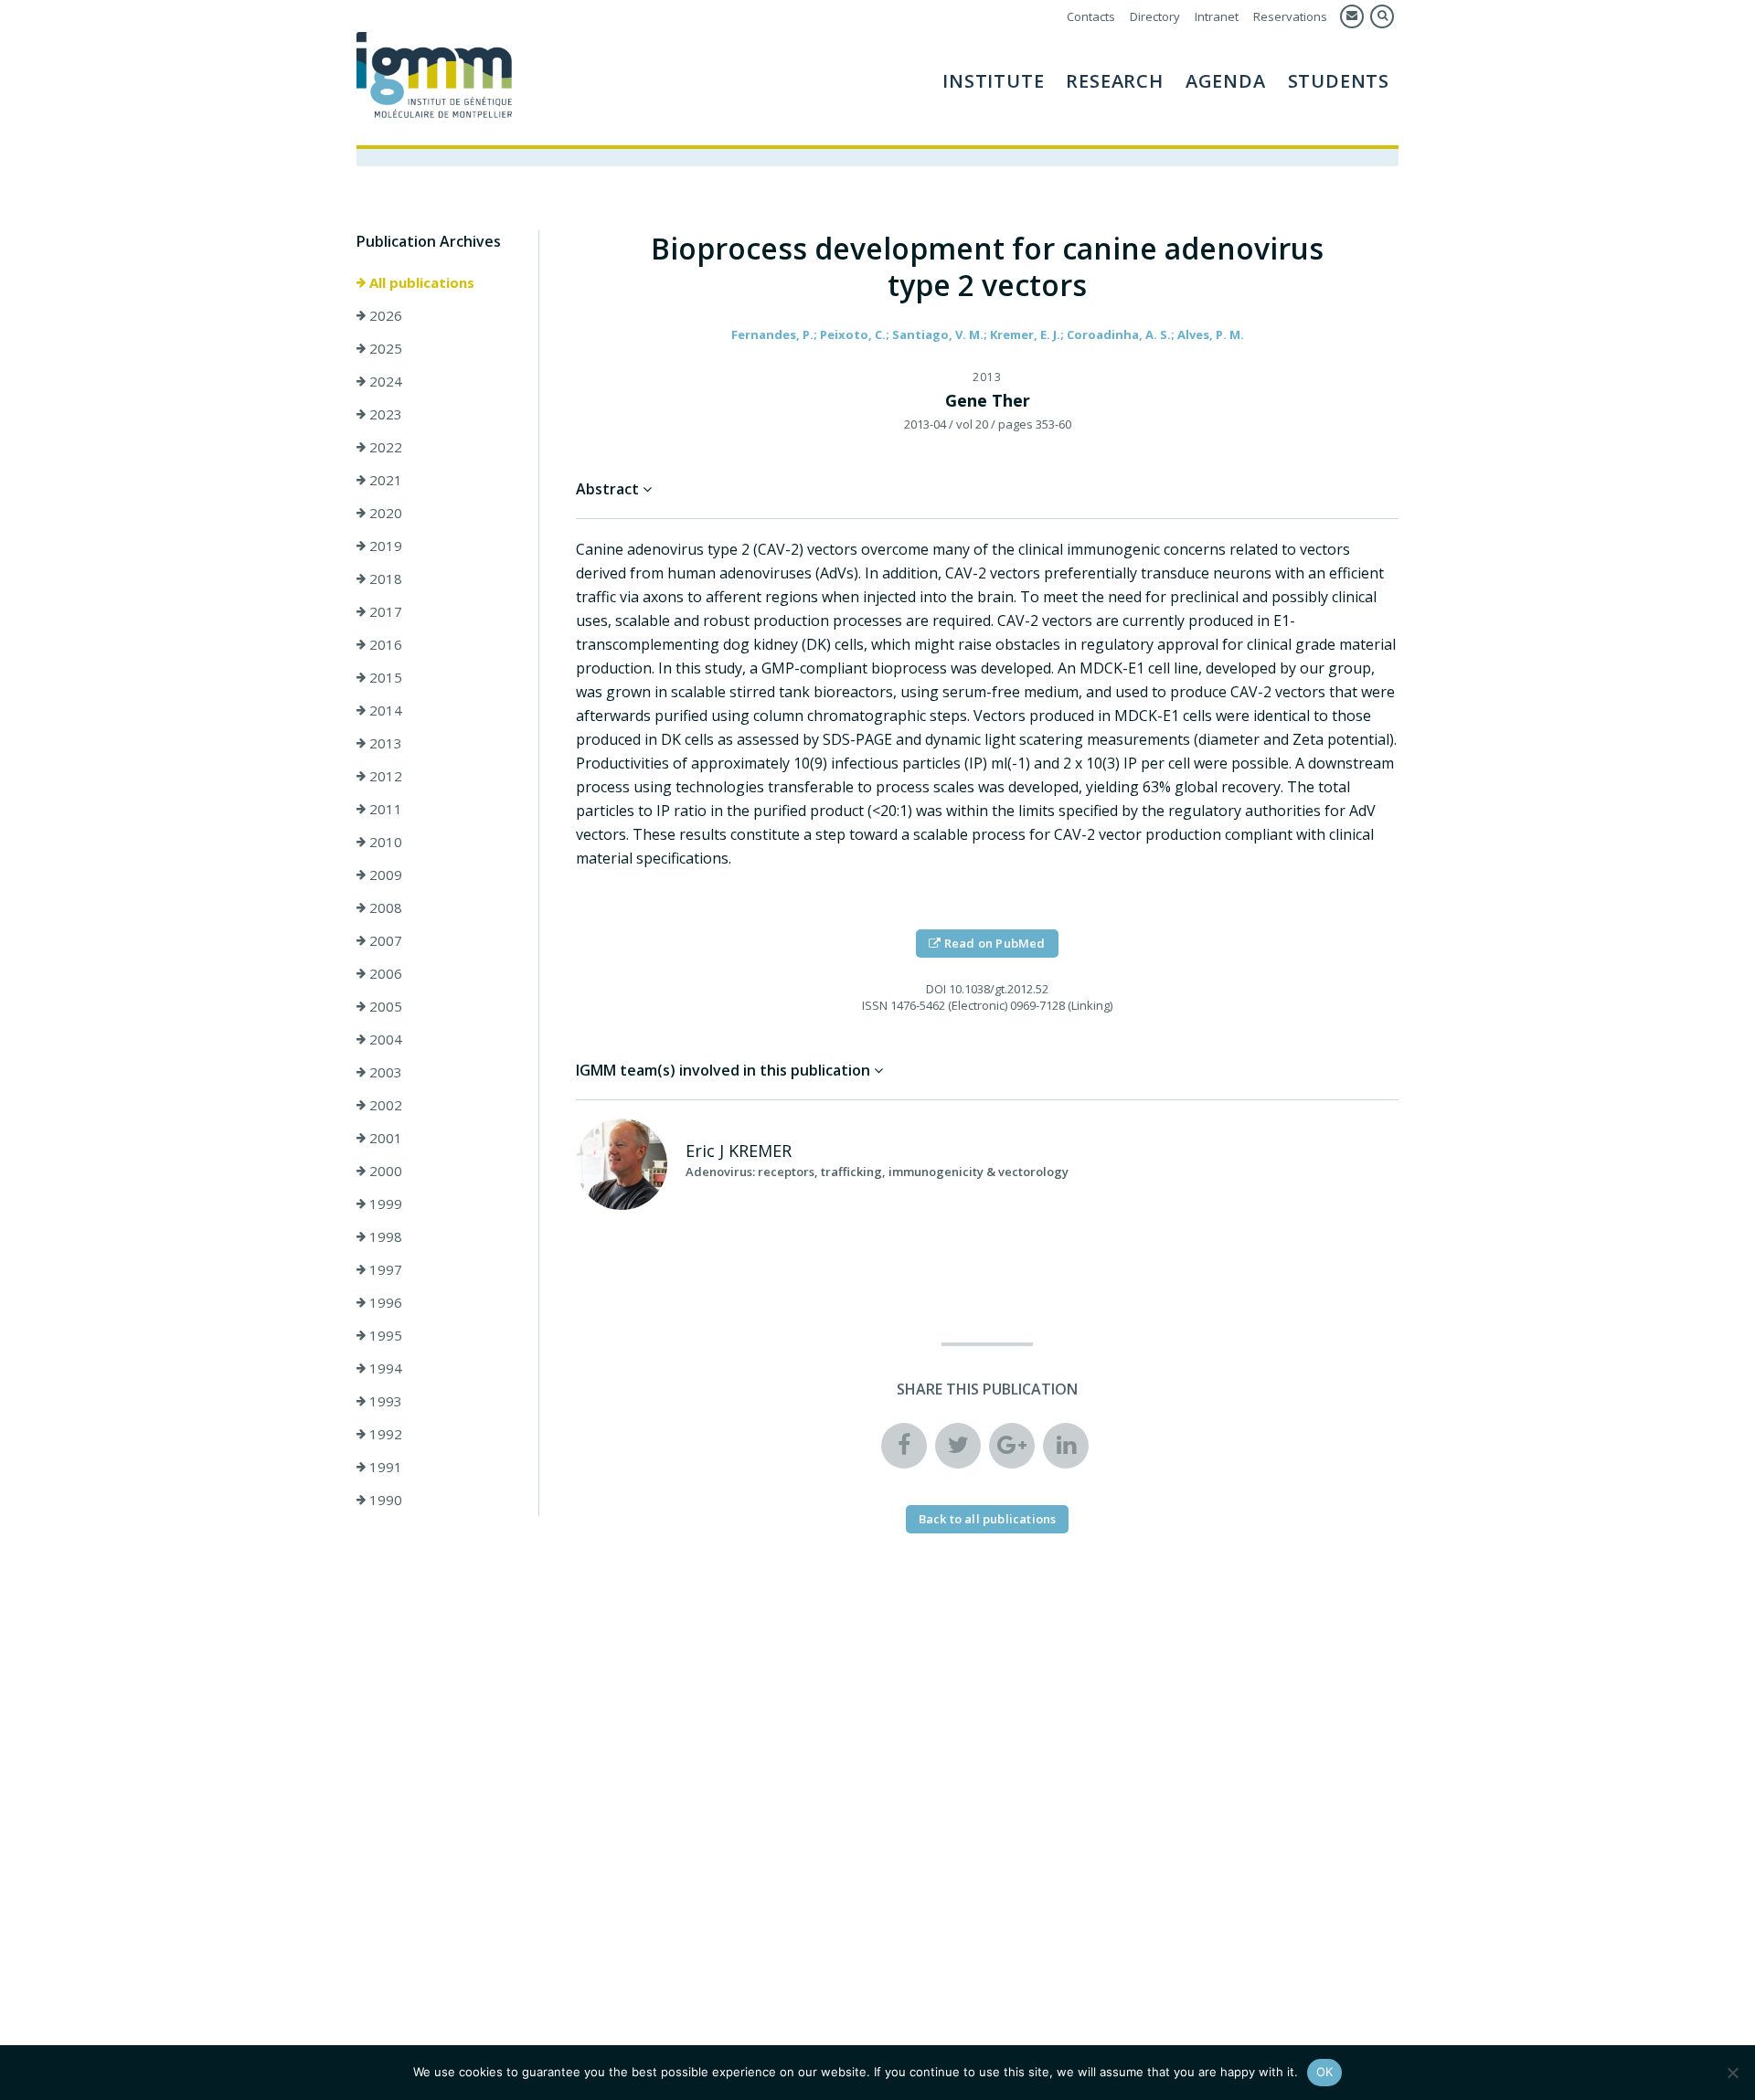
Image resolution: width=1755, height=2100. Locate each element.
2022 (384, 447)
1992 (384, 1434)
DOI (936, 989)
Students (1339, 81)
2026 (384, 315)
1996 (384, 1302)
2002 (384, 1105)
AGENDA (1226, 81)
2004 (384, 1039)
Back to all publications (988, 1519)
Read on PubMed (994, 943)
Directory (1155, 16)
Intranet (1217, 16)
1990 (384, 1500)
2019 (384, 546)
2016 (384, 644)
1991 (384, 1467)
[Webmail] (1352, 16)
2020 (384, 513)
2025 (384, 348)
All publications (420, 282)
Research (1114, 81)
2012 (384, 776)
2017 (384, 611)
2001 (384, 1138)
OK (1325, 2072)
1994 (384, 1368)
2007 (384, 940)
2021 (384, 480)
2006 (384, 973)
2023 (384, 414)
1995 (384, 1335)
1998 (384, 1236)
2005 (384, 1006)
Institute (993, 81)
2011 (384, 809)
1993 (384, 1401)
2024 (384, 381)
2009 (384, 875)
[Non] (1732, 2073)
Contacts (1091, 16)
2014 (384, 710)
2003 (384, 1072)
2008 (384, 907)
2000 (384, 1171)
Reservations (1290, 16)
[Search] (1382, 16)
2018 (384, 578)
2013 (384, 743)
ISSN (875, 1005)
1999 (384, 1204)
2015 (384, 677)
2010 (384, 842)
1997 (384, 1269)
